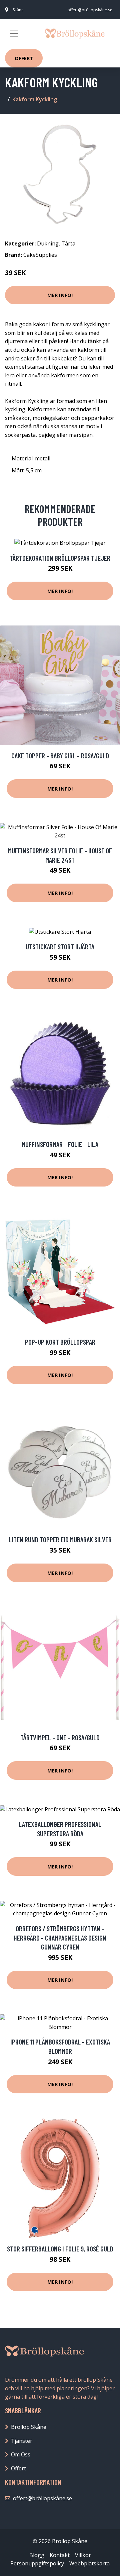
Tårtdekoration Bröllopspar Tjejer (60, 558)
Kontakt (60, 2555)
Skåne (18, 10)
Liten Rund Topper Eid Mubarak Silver (60, 1539)
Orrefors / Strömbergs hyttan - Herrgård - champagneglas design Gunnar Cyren (60, 1938)
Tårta (68, 243)
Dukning (48, 243)
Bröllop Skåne (29, 2427)
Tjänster (22, 2441)
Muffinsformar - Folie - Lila (60, 1144)
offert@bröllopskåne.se (90, 10)
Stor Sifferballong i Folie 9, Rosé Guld (60, 2249)
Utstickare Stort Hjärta (60, 947)
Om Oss (21, 2454)
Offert (24, 58)
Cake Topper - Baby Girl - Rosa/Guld (60, 756)
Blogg (37, 2555)
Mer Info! (60, 295)
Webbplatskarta (89, 2563)
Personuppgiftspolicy (37, 2563)
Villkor (83, 2555)
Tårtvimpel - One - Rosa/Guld (60, 1737)
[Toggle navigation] (14, 34)
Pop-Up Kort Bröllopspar (60, 1342)
